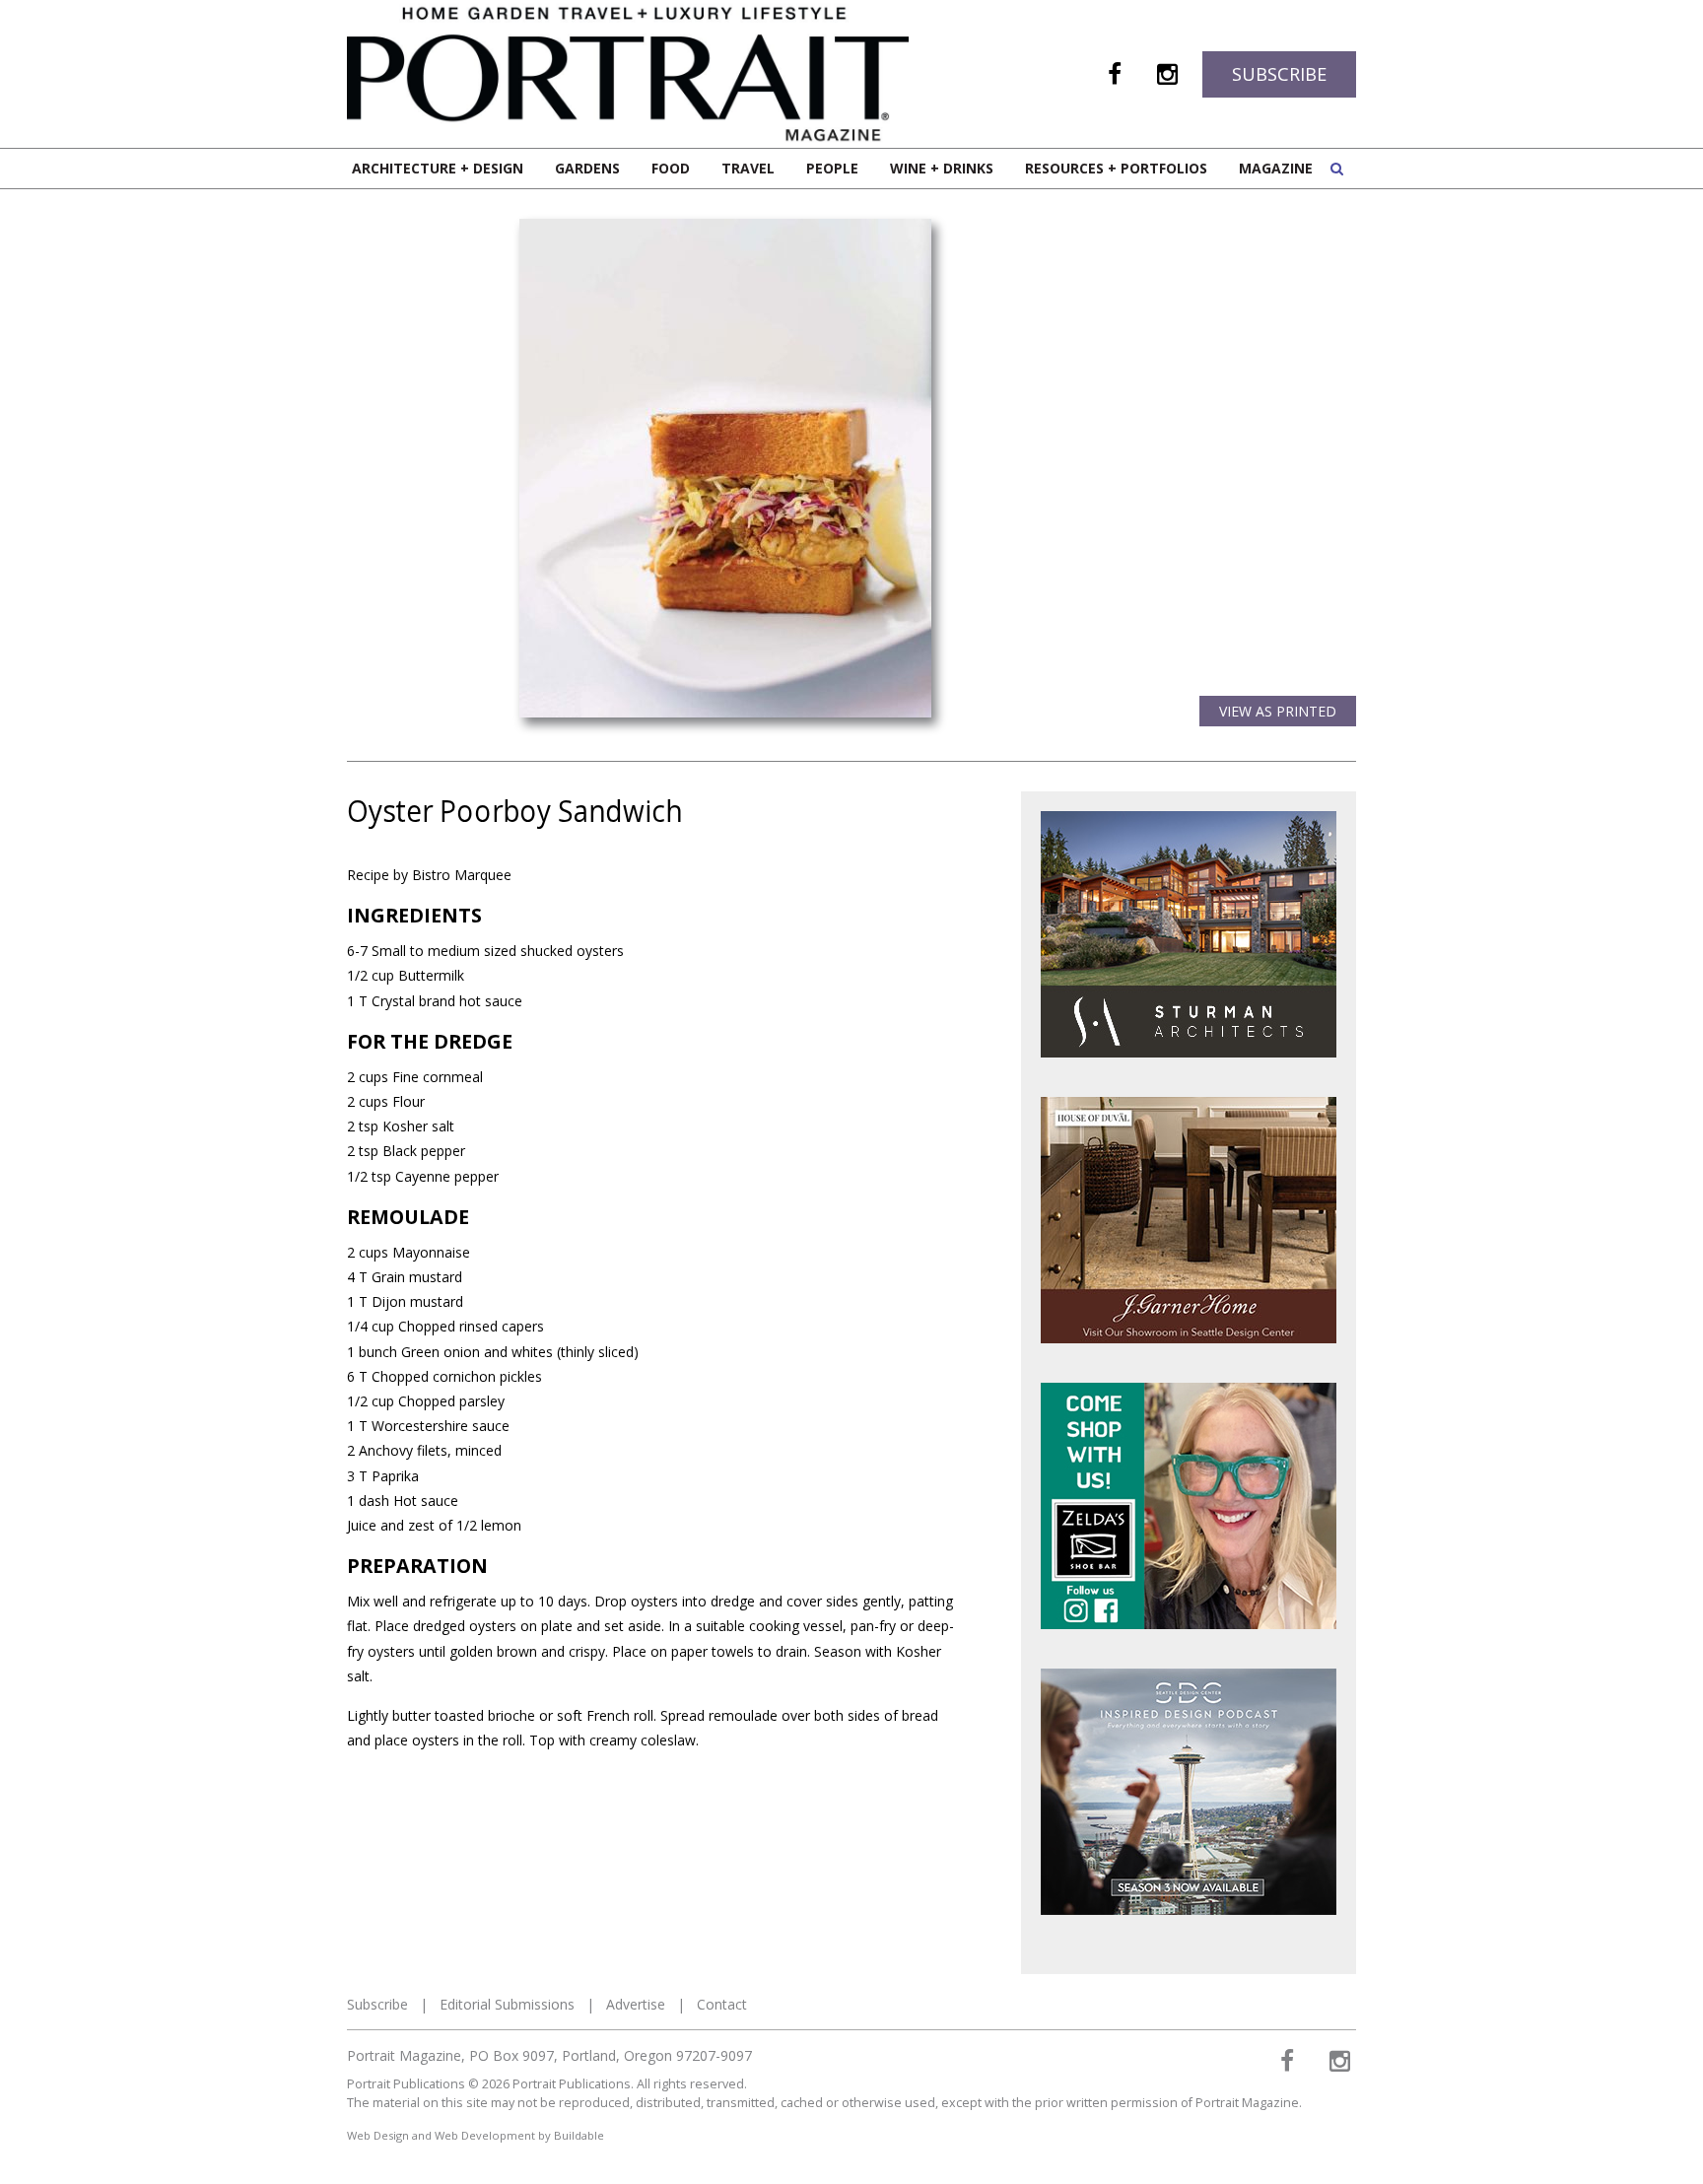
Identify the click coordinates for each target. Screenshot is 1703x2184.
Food (671, 168)
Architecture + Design (438, 168)
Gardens (587, 168)
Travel (748, 168)
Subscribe (1279, 74)
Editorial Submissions (507, 2004)
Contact (722, 2004)
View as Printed (1278, 711)
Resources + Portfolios (1116, 168)
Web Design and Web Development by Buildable (476, 2135)
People (832, 168)
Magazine (1276, 168)
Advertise (636, 2004)
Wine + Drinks (942, 168)
